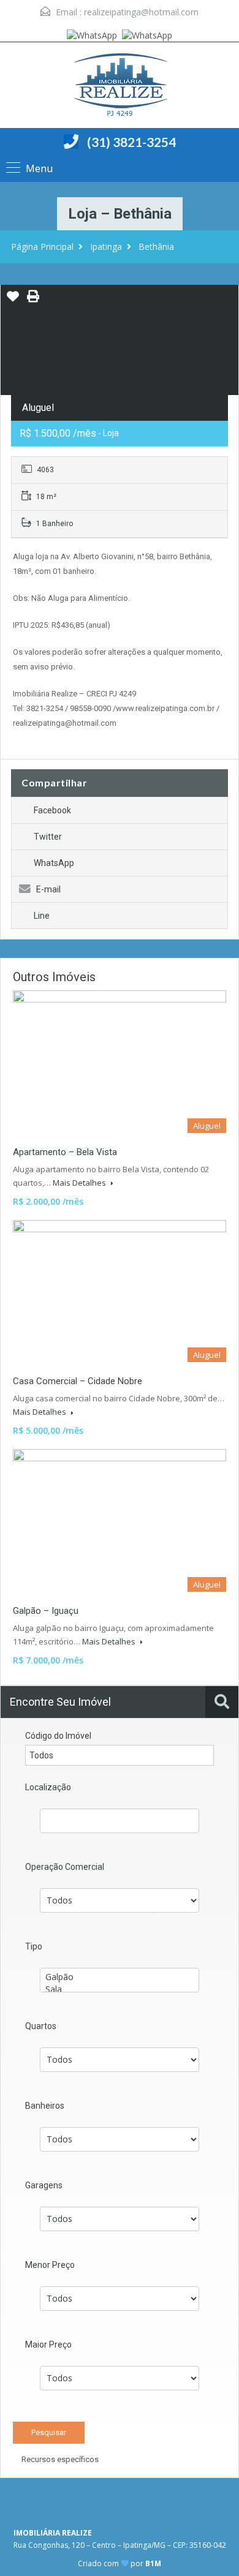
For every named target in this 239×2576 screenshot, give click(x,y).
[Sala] (120, 1989)
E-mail (48, 889)
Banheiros (45, 2106)
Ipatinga (106, 247)
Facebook (52, 810)
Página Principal (42, 247)
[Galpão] (120, 1977)
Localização (48, 1787)
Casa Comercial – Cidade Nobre (78, 1381)
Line (42, 916)
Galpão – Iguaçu (46, 1611)
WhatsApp (54, 863)
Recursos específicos (59, 2459)
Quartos (41, 2026)
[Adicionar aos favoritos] (13, 301)
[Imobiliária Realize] (120, 87)
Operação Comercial (65, 1867)
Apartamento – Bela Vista (65, 1152)
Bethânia (156, 247)
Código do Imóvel (58, 1736)
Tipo (34, 1946)
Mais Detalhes (80, 1183)
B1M (153, 2563)
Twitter (48, 837)
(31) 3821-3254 (131, 142)
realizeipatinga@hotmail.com (141, 12)
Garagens (44, 2185)
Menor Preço (50, 2265)
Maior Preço (48, 2344)
